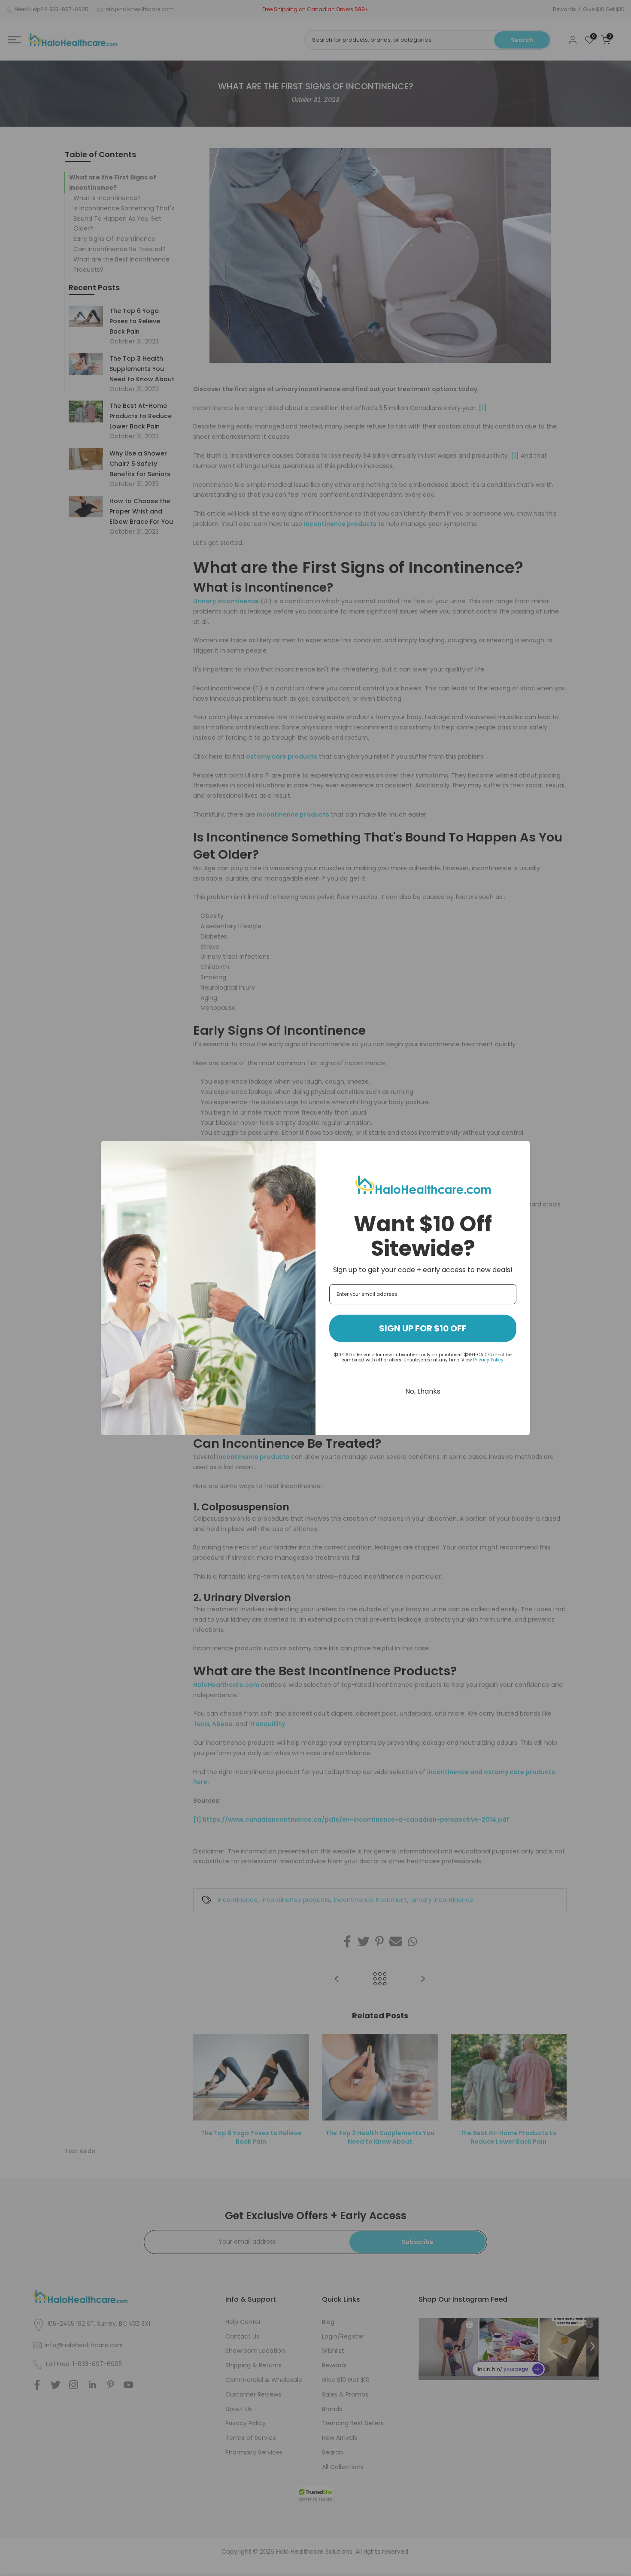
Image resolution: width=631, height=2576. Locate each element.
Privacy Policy (488, 1360)
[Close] (520, 1151)
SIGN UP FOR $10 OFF (423, 1328)
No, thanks (423, 1391)
